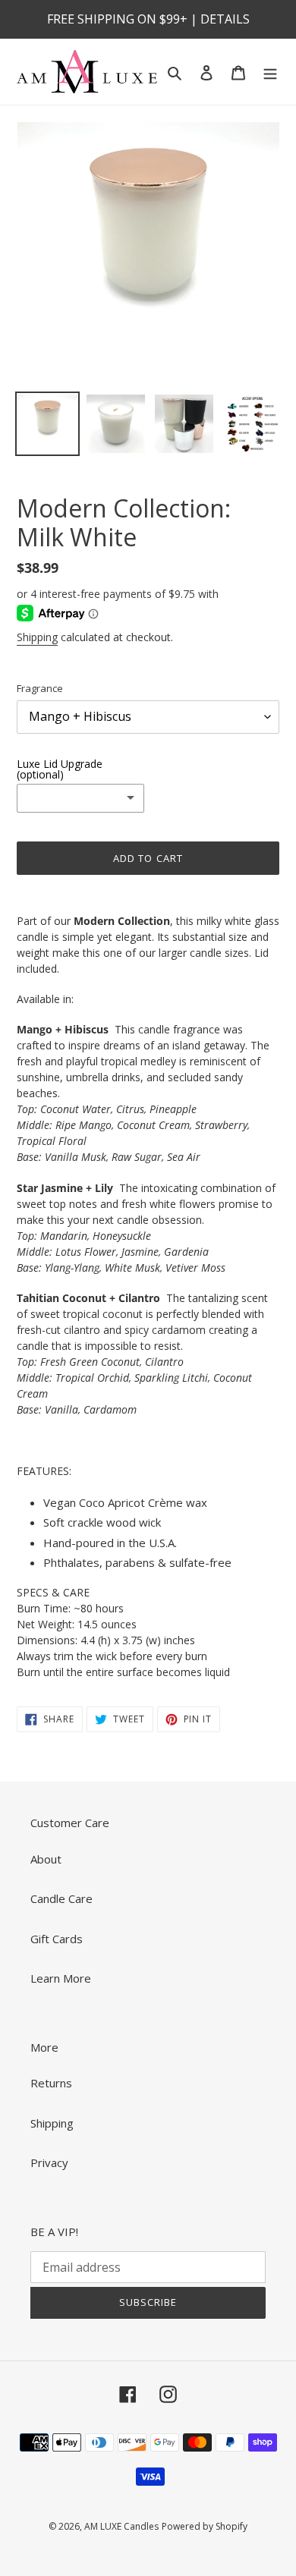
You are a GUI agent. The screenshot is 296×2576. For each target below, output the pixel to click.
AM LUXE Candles (121, 2526)
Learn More (61, 1978)
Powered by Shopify (205, 2526)
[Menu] (270, 72)
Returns (51, 2083)
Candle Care (61, 1898)
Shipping (37, 637)
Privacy (49, 2162)
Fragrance (40, 688)
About (46, 1859)
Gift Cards (57, 1939)
